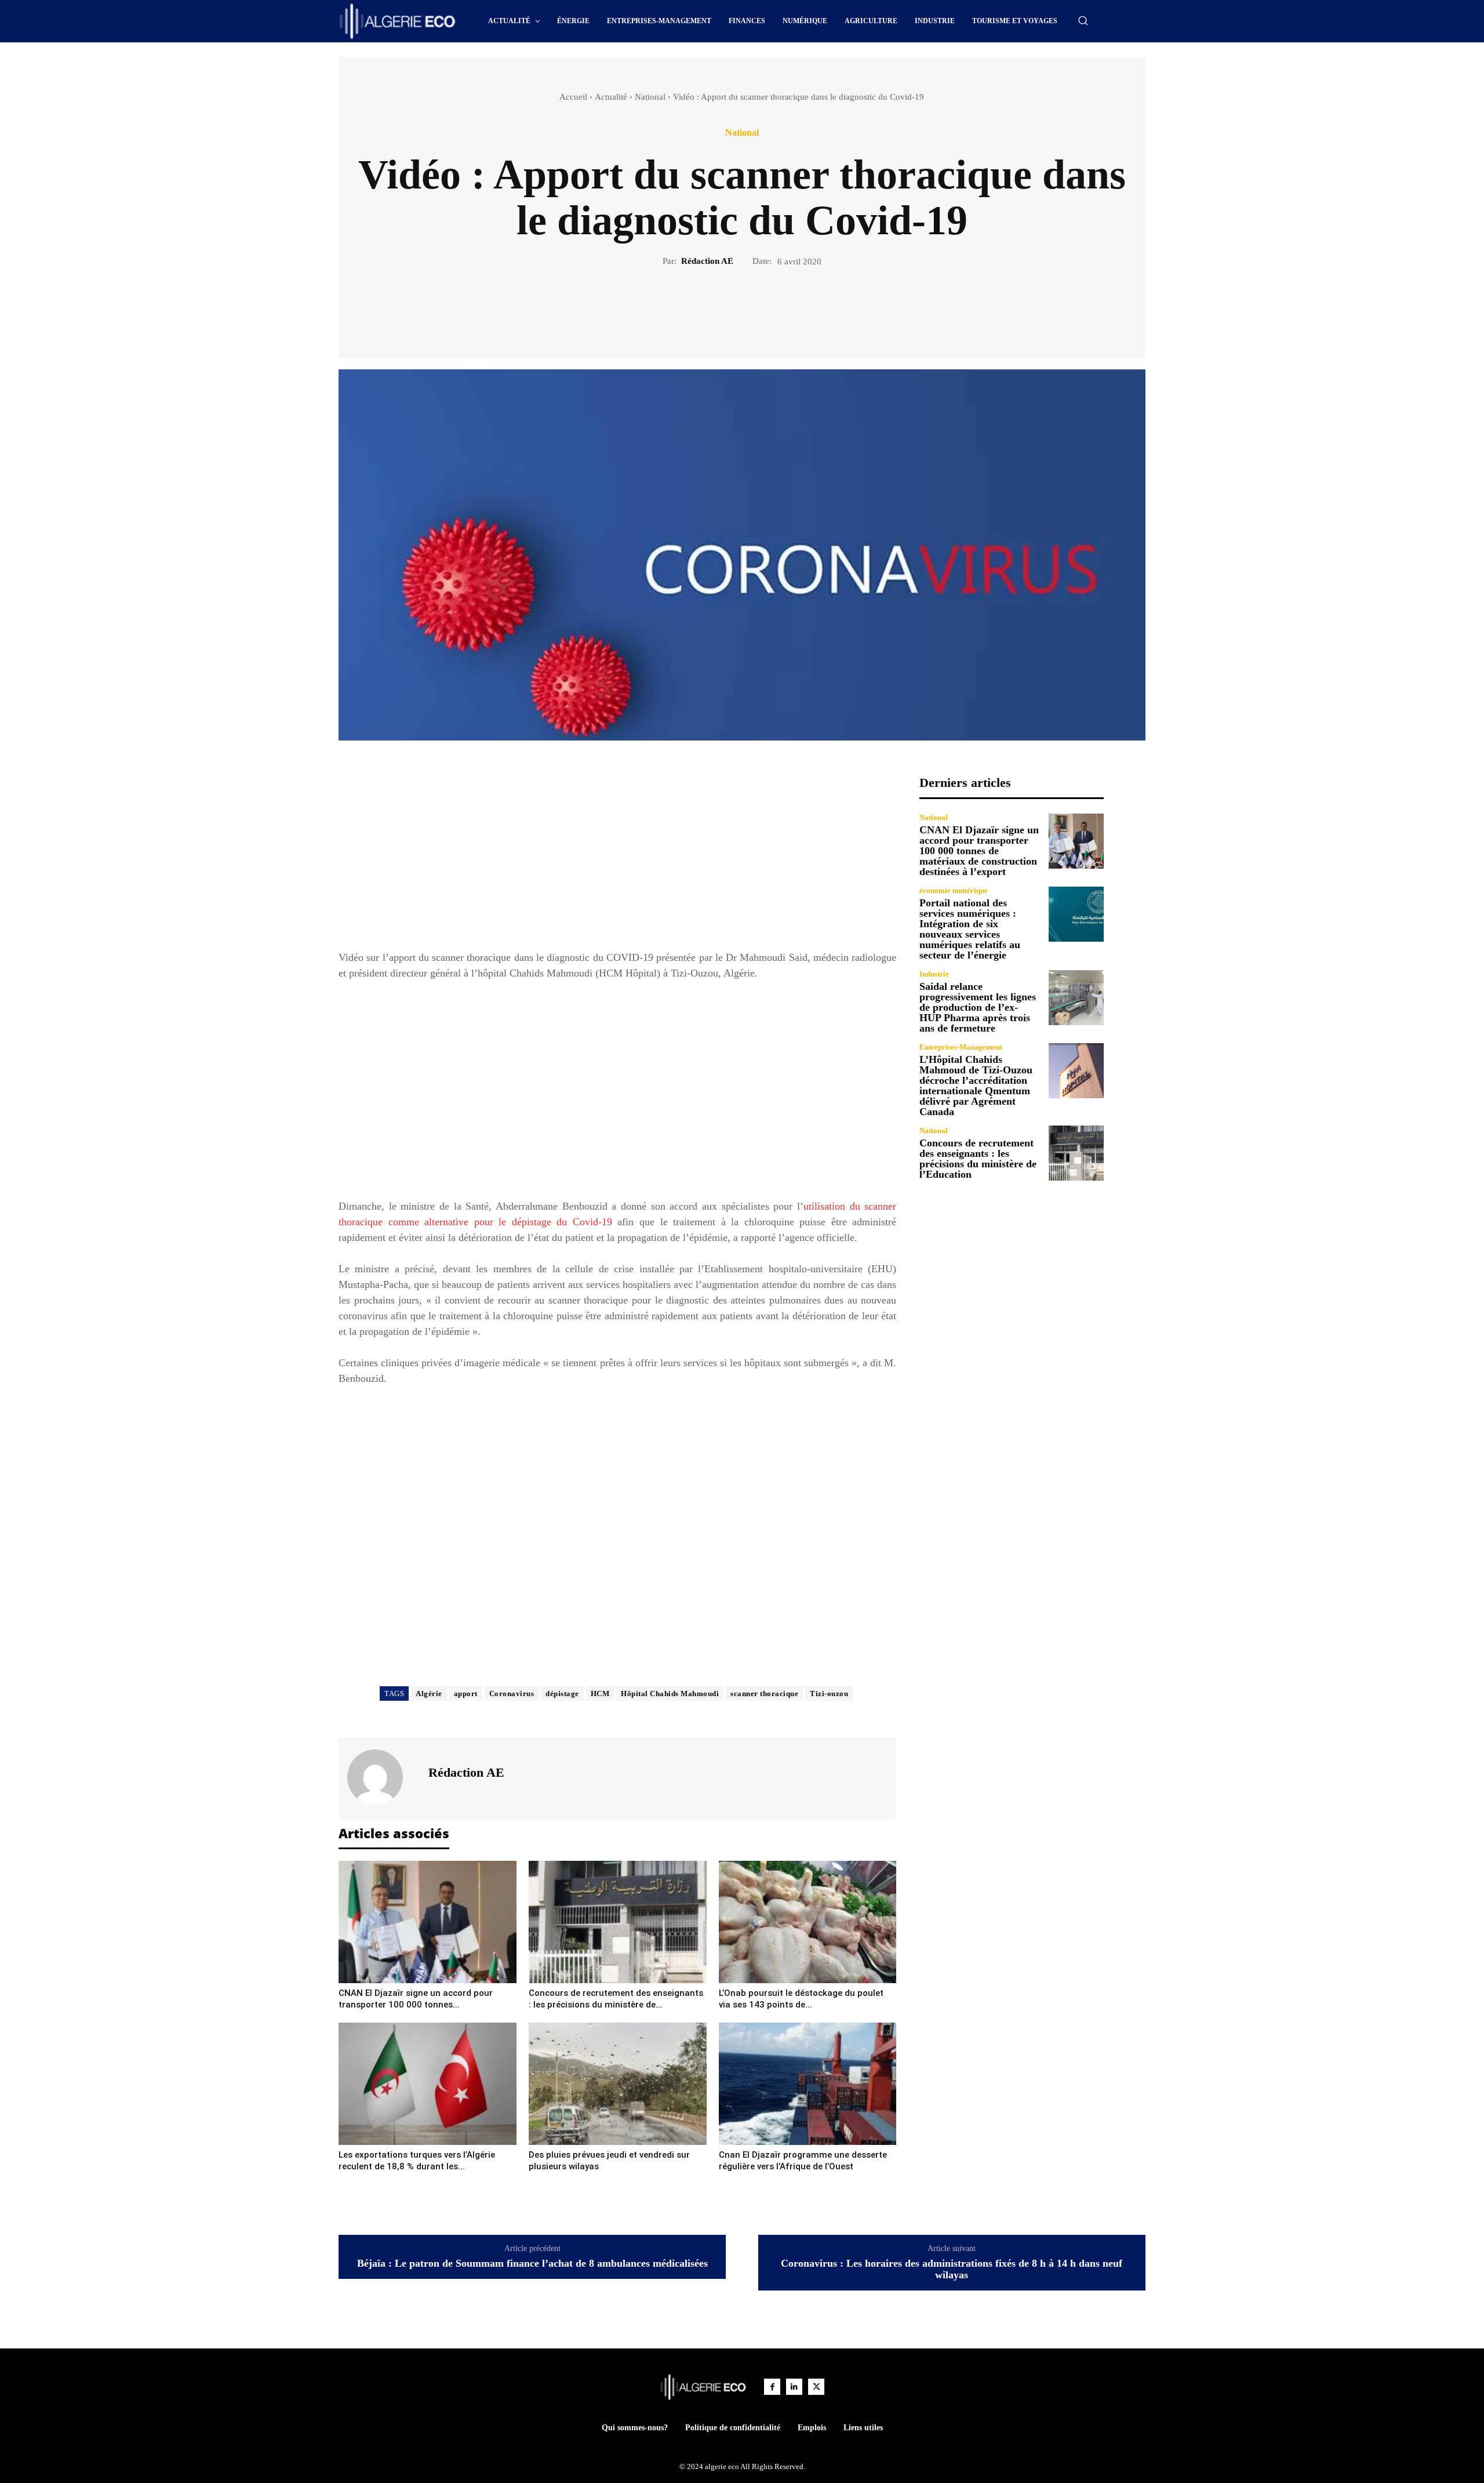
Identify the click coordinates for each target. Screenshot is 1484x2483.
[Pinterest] (755, 307)
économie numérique (954, 890)
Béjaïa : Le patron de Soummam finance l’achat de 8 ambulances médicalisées (532, 2264)
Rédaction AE (707, 261)
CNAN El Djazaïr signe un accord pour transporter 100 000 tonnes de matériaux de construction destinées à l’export (979, 851)
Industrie (934, 974)
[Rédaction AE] (382, 1777)
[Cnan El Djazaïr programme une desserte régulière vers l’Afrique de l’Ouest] (808, 2084)
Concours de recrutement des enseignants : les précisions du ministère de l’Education (978, 1159)
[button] (1083, 20)
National (650, 97)
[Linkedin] (794, 2387)
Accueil (573, 97)
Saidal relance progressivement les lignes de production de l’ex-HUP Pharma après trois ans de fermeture (978, 1007)
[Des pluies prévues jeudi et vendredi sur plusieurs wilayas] (618, 2084)
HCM (600, 1694)
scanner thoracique (764, 1694)
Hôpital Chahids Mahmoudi (670, 1694)
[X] (729, 307)
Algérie (429, 1694)
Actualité (611, 97)
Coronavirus (512, 1694)
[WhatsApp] (782, 307)
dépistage (562, 1694)
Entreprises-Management (961, 1047)
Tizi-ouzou (829, 1694)
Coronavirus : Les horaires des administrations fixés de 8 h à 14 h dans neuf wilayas (952, 2269)
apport (466, 1694)
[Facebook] (702, 307)
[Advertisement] (617, 856)
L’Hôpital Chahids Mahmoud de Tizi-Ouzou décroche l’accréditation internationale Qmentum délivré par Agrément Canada (976, 1086)
